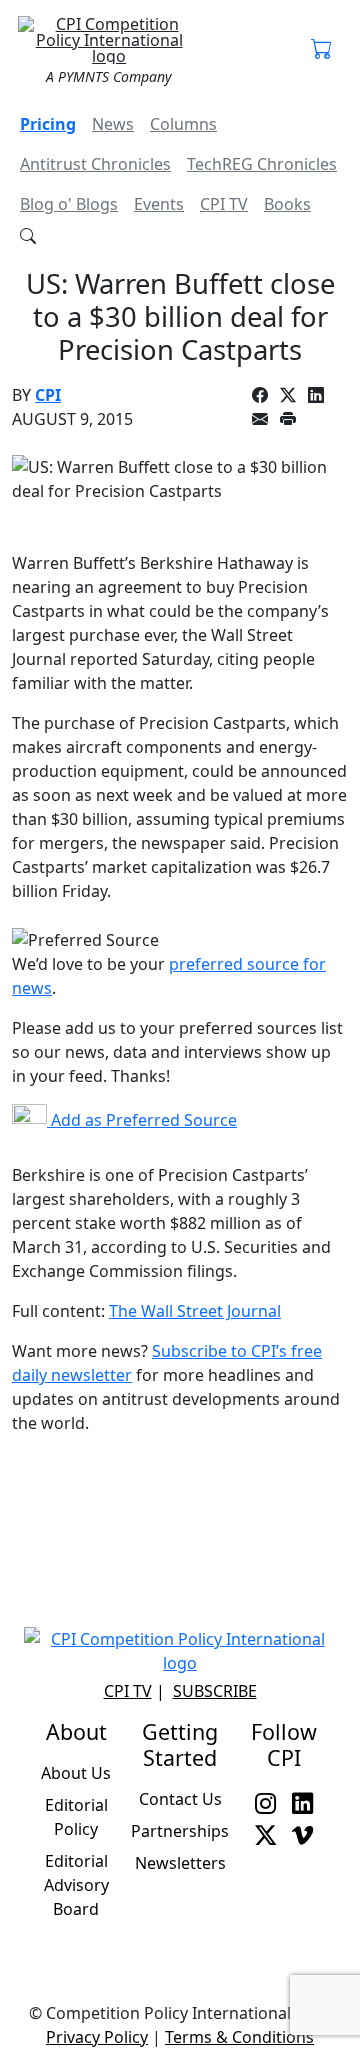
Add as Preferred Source (142, 1120)
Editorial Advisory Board (76, 1885)
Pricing (48, 124)
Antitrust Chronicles (95, 164)
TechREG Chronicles (262, 164)
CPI (48, 395)
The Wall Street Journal (195, 1311)
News (113, 124)
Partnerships (180, 1831)
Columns (183, 124)
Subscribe (215, 1691)
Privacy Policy (97, 2037)
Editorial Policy (76, 1817)
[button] (321, 50)
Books (287, 204)
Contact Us (180, 1799)
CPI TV (224, 204)
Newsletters (180, 1863)
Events (159, 204)
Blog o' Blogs (69, 204)
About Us (76, 1773)
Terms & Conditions (239, 2037)
